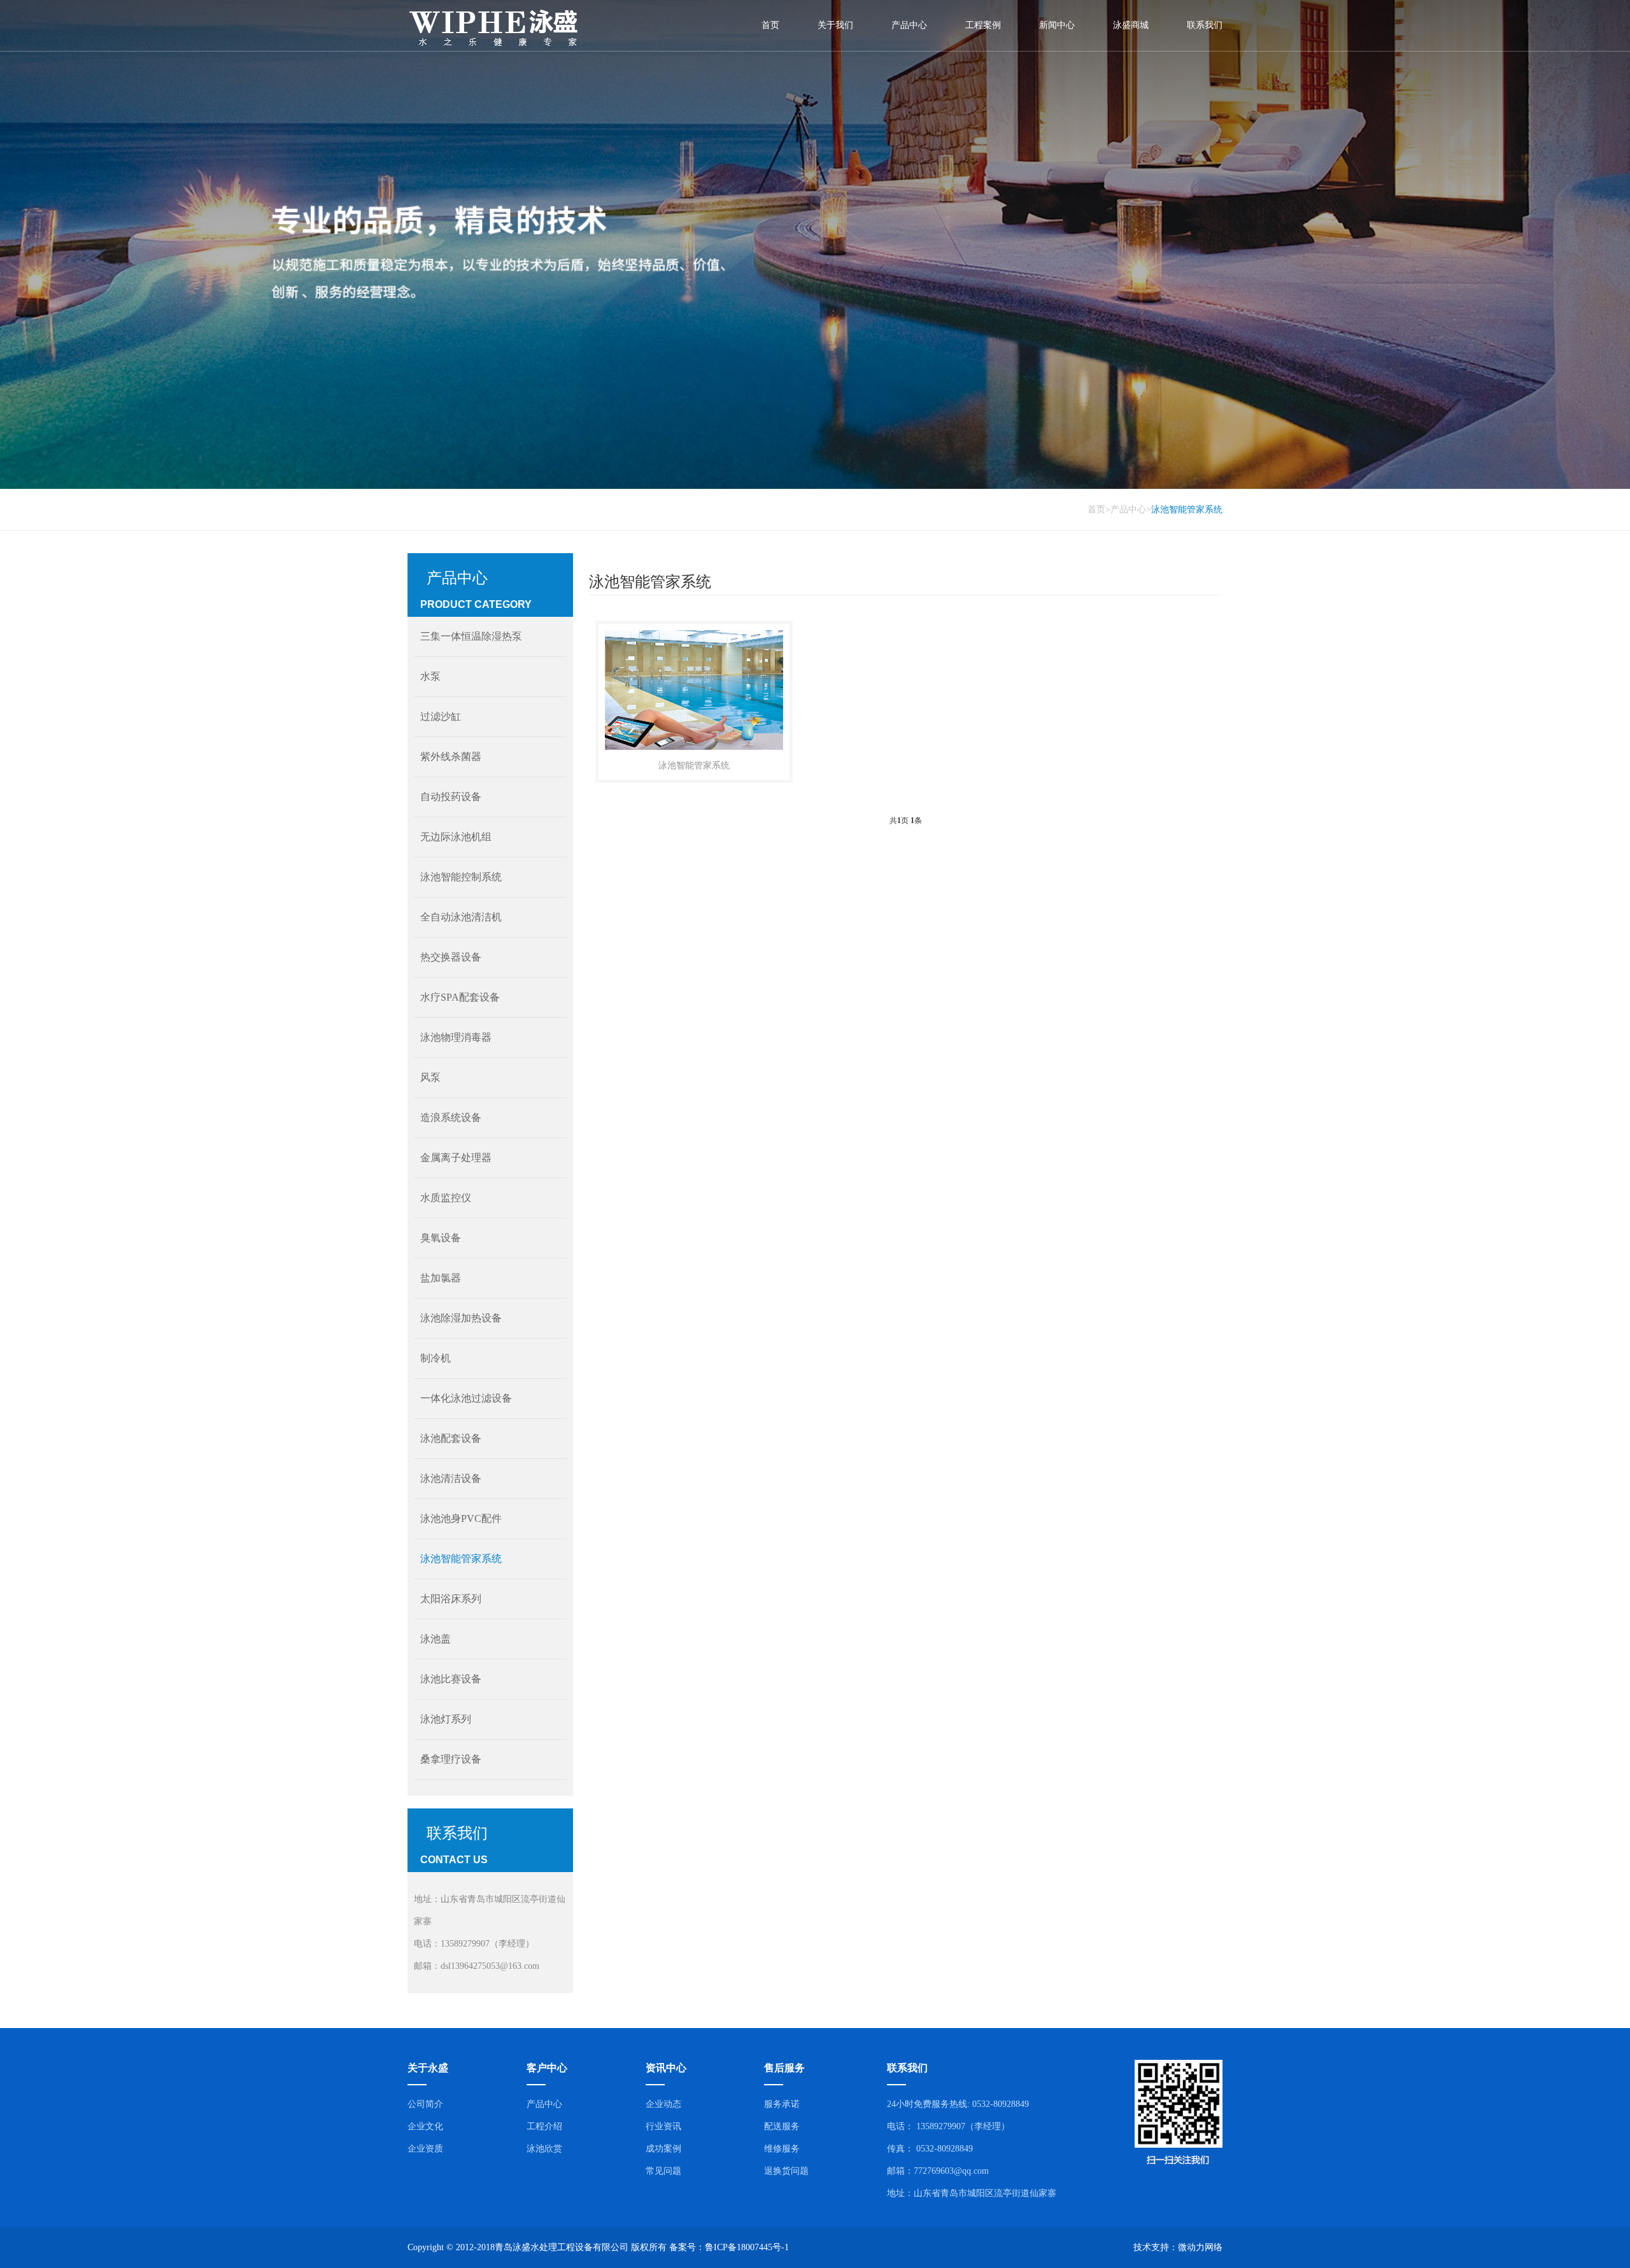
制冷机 (436, 1358)
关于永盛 (428, 2068)
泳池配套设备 (451, 1438)
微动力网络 (1200, 2247)
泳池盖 (436, 1639)
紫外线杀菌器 (451, 757)
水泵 (430, 676)
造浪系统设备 (451, 1117)
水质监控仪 (446, 1198)
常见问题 (663, 2171)
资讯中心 (666, 2068)
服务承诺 (782, 2104)
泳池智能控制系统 (461, 877)
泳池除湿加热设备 (461, 1318)
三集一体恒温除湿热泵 (471, 636)
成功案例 (663, 2149)
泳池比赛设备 (451, 1679)
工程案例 (983, 25)
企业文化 (425, 2126)
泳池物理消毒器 (456, 1037)
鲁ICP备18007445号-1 (747, 2247)
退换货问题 (786, 2171)
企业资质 (425, 2149)
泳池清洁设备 (451, 1478)
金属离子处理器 (456, 1158)
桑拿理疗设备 (451, 1759)
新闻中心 (1057, 25)
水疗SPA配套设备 (460, 997)
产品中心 (909, 25)
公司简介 (425, 2104)
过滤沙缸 (441, 716)
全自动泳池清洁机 (461, 917)
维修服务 (782, 2149)
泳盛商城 (1131, 25)
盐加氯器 (441, 1278)
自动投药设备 (451, 797)
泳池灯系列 (446, 1719)
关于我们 (835, 25)
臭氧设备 (441, 1238)
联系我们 (1205, 25)
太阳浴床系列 (451, 1599)
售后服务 (784, 2068)
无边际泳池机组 (456, 837)
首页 (770, 25)
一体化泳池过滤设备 (466, 1398)
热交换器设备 (451, 957)
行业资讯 (663, 2126)
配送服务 (782, 2126)
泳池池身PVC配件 (461, 1518)
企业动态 (663, 2104)
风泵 (430, 1077)
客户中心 (547, 2068)
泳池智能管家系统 (1187, 510)
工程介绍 (544, 2126)
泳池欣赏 (544, 2149)
